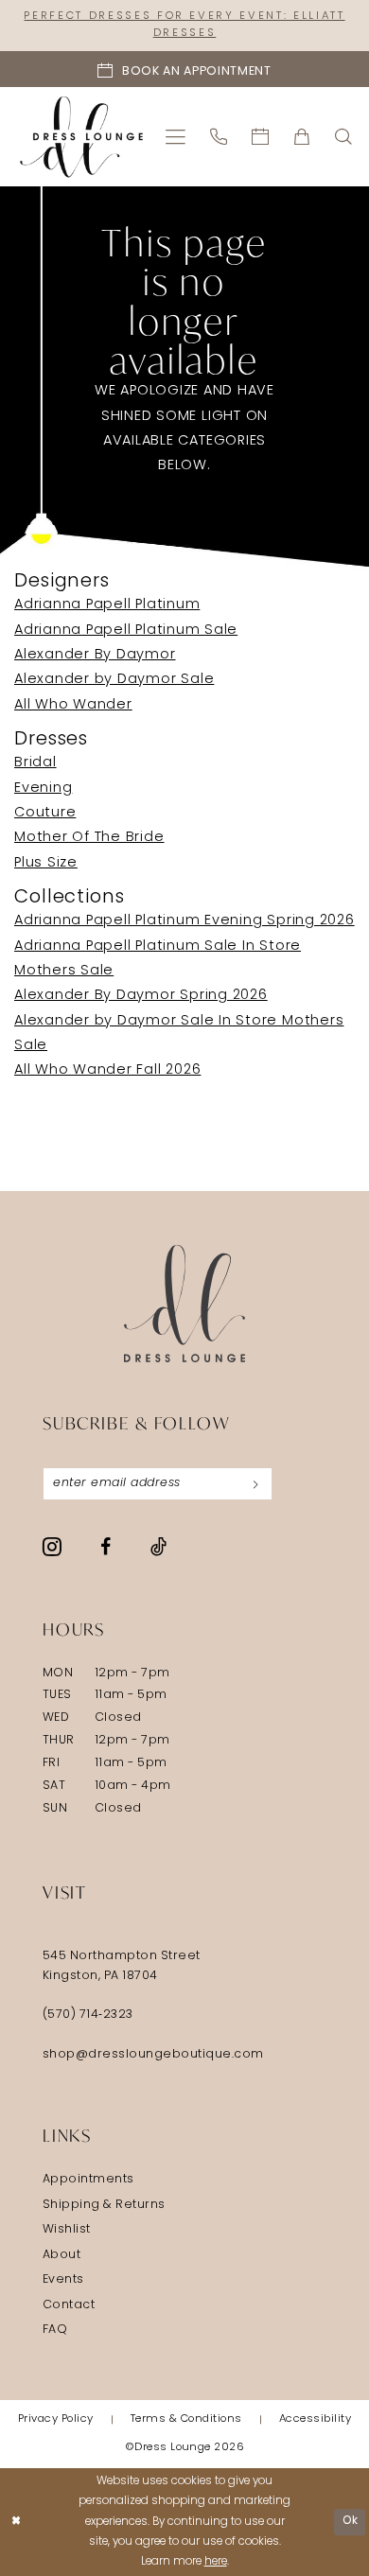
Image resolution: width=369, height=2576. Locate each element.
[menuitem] (176, 137)
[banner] (81, 136)
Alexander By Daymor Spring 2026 (141, 996)
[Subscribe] (255, 1484)
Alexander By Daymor (95, 655)
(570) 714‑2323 (88, 2015)
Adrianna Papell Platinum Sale (126, 631)
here (216, 2562)
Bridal (35, 763)
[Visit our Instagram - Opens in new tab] (52, 1547)
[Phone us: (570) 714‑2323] (220, 137)
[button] (176, 137)
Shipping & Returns (104, 2205)
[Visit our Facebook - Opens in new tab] (105, 1548)
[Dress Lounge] (185, 1304)
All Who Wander (73, 705)
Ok (350, 2521)
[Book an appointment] (261, 137)
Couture (45, 813)
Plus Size (46, 863)
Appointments (88, 2180)
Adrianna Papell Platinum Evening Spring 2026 (184, 921)
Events (63, 2280)
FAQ (55, 2330)
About (62, 2255)
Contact (69, 2305)
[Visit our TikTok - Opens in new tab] (158, 1547)
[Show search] (344, 137)
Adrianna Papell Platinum (107, 605)
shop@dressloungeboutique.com (153, 2055)
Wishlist (67, 2230)
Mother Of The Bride (89, 838)
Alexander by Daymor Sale (114, 680)
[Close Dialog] (17, 2522)
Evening (43, 789)
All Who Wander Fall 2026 (107, 1070)
